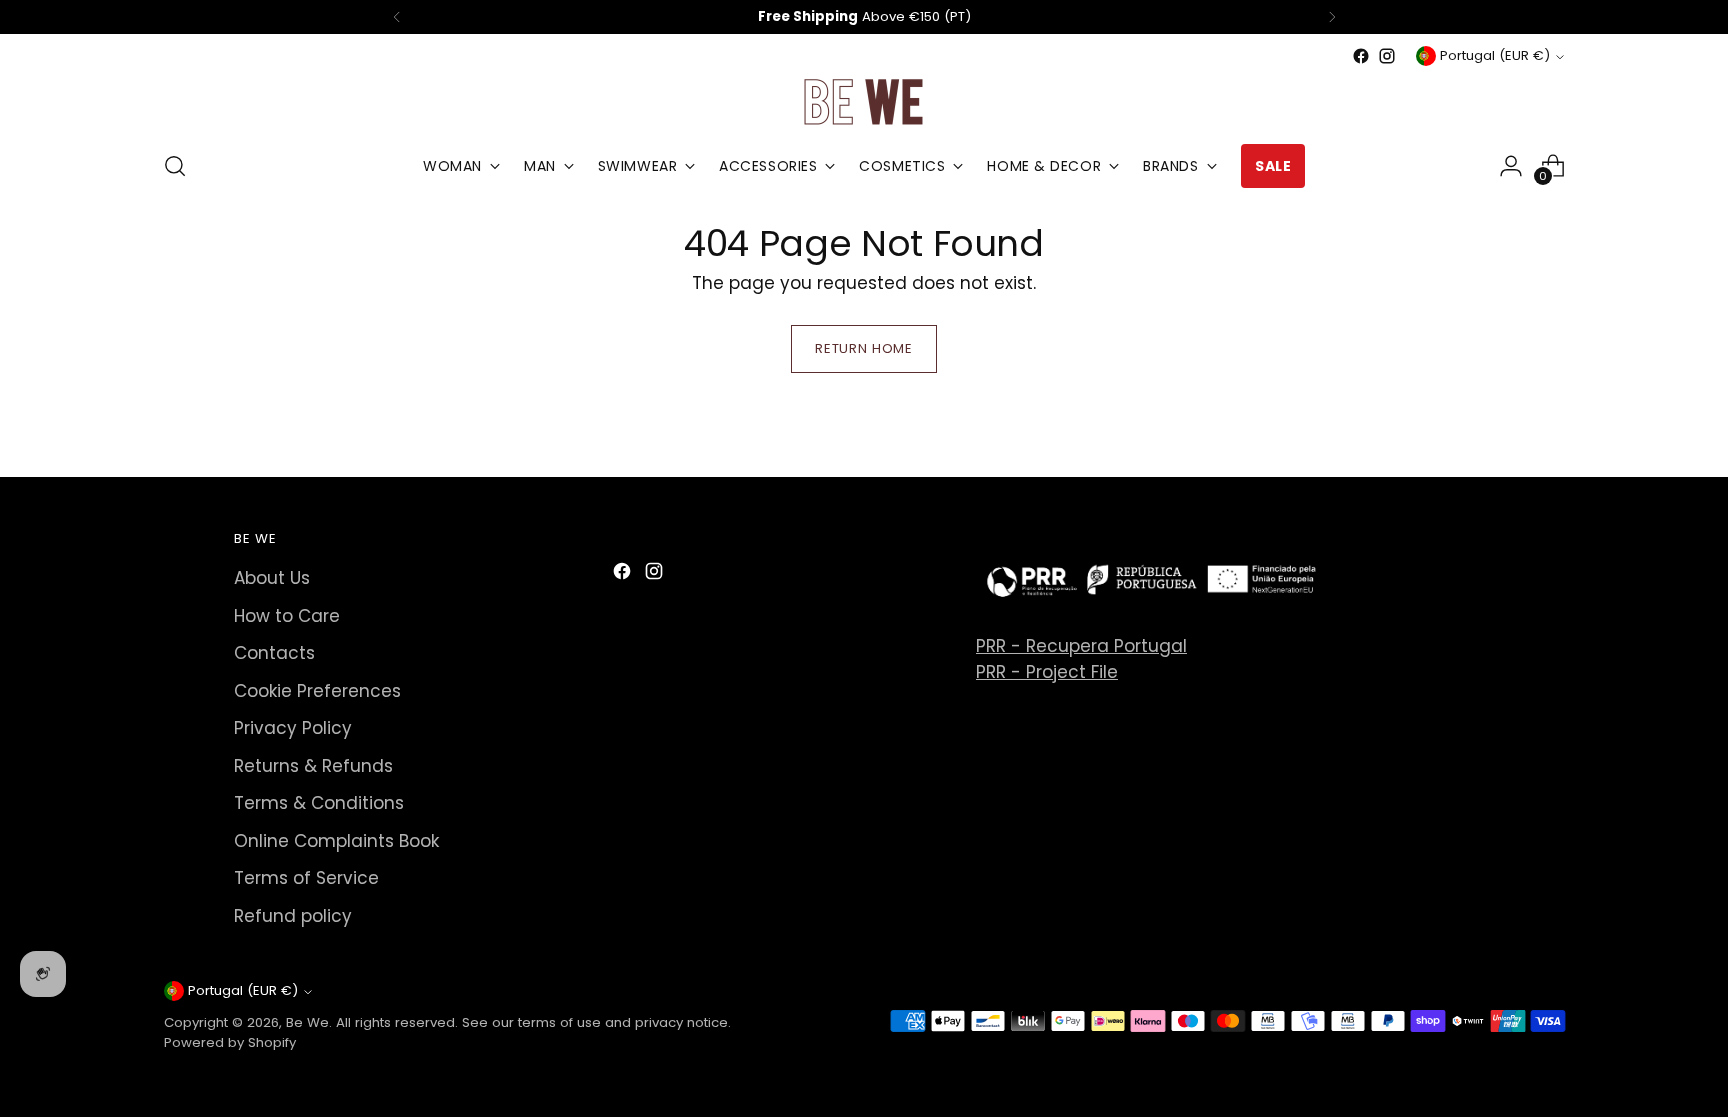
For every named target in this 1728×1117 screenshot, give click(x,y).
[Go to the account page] (1511, 166)
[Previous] (397, 17)
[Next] (1332, 17)
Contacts (274, 653)
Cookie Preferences (317, 691)
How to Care (287, 616)
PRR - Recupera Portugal (1081, 646)
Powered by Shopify (230, 1042)
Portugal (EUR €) (1495, 55)
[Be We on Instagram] (1387, 56)
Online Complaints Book (336, 841)
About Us (272, 578)
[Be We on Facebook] (1361, 56)
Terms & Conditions (319, 803)
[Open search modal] (175, 166)
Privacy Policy (293, 728)
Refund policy (293, 916)
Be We (307, 1022)
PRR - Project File (1047, 672)
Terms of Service (306, 878)
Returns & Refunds (313, 766)
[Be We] (864, 101)
